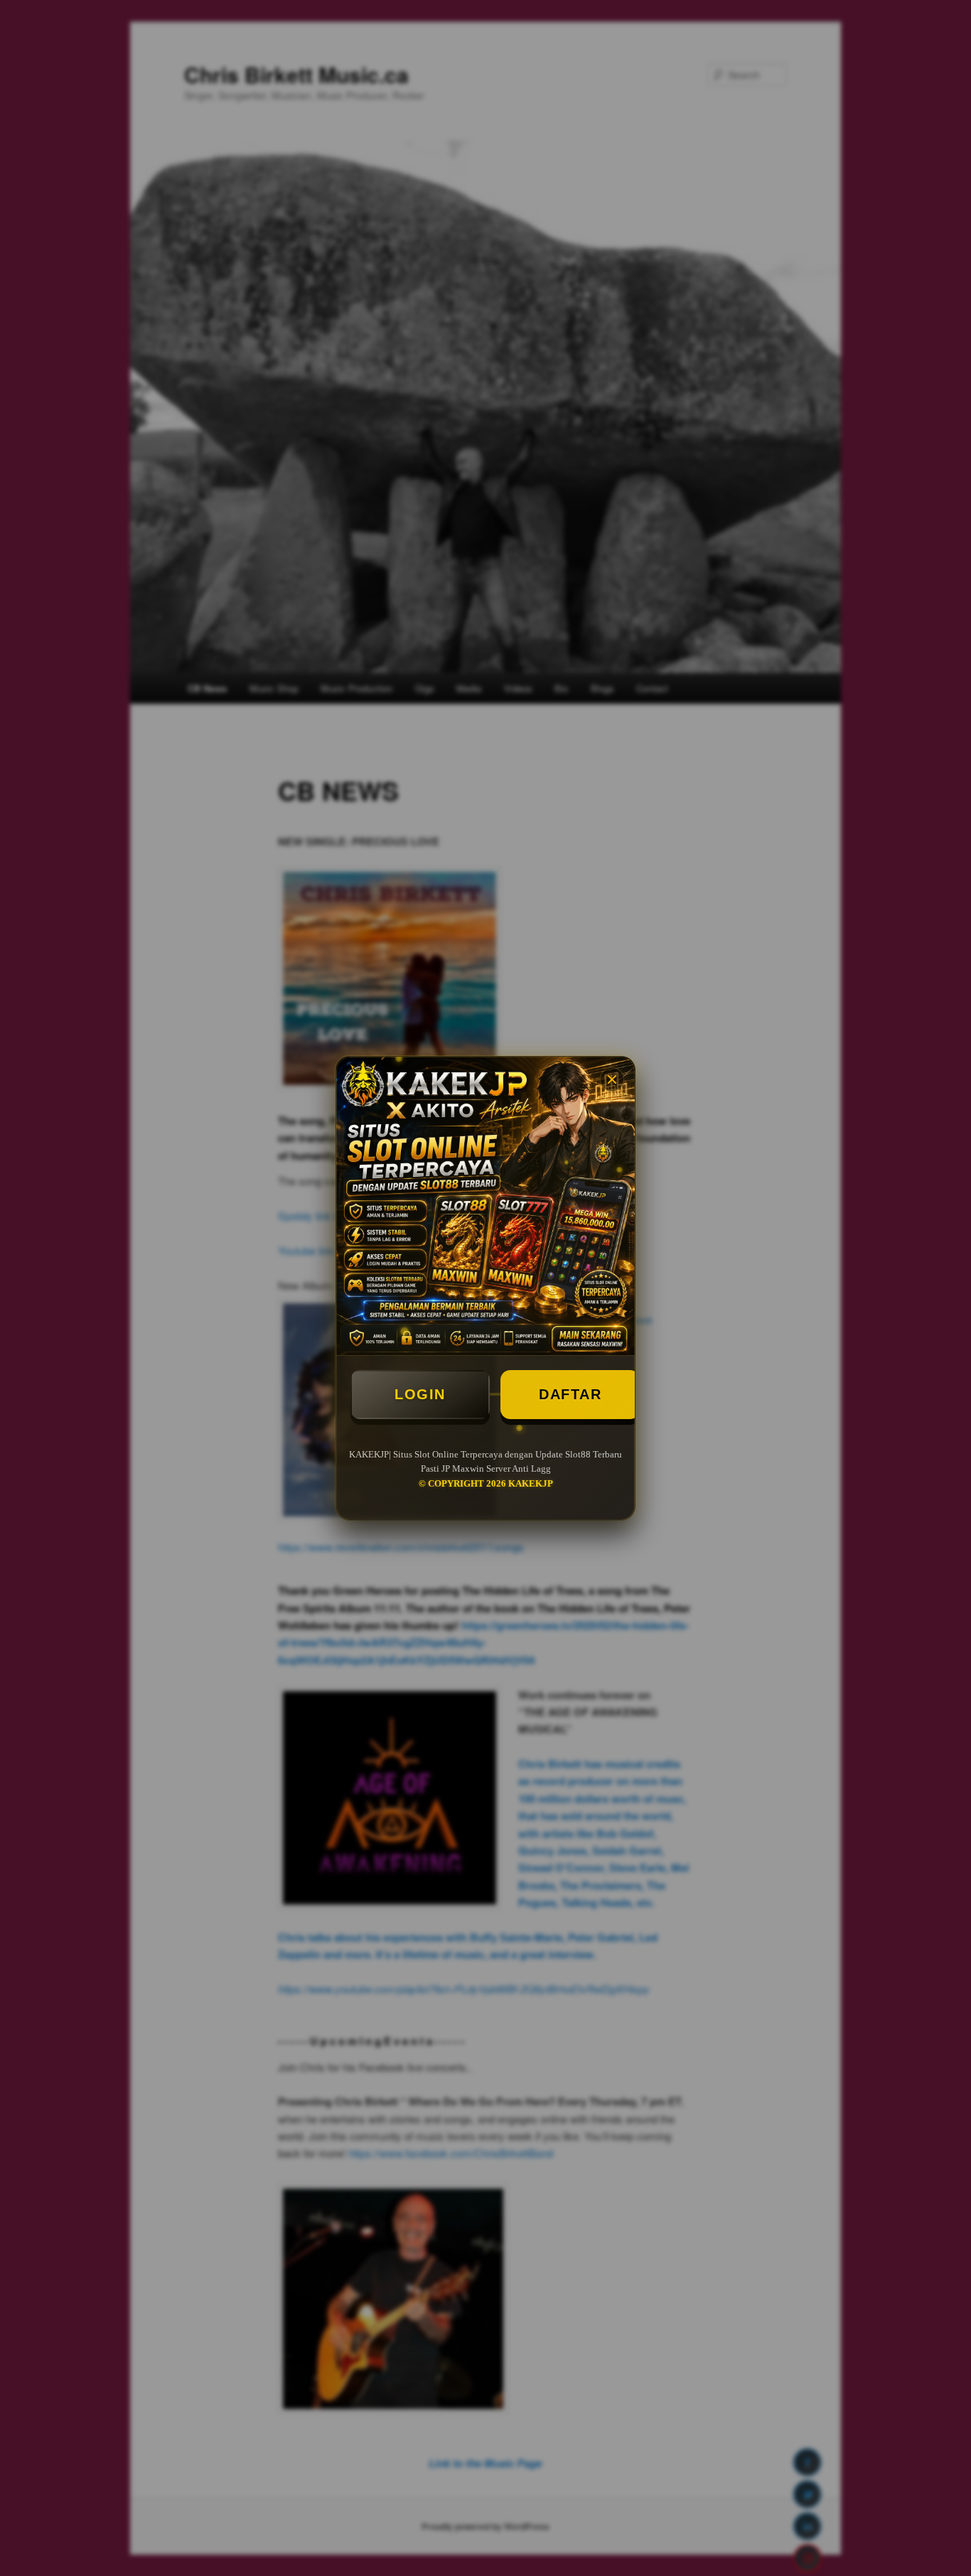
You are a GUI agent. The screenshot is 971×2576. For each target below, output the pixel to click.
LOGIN (420, 1394)
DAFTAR (570, 1394)
